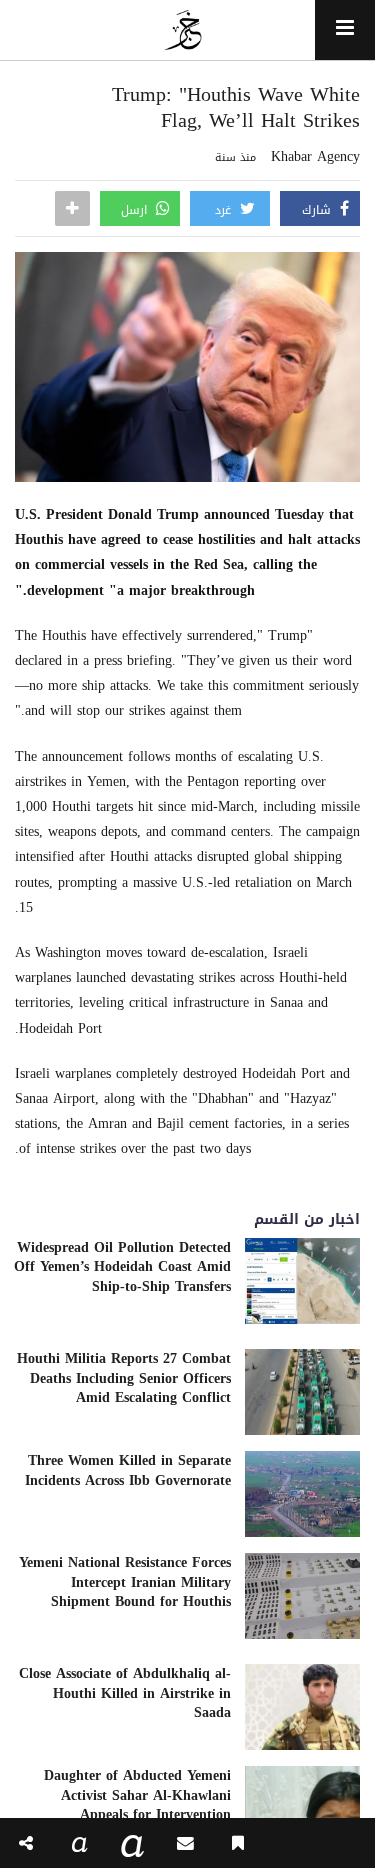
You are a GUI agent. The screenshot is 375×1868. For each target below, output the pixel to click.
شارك (318, 210)
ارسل (136, 210)
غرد (225, 210)
